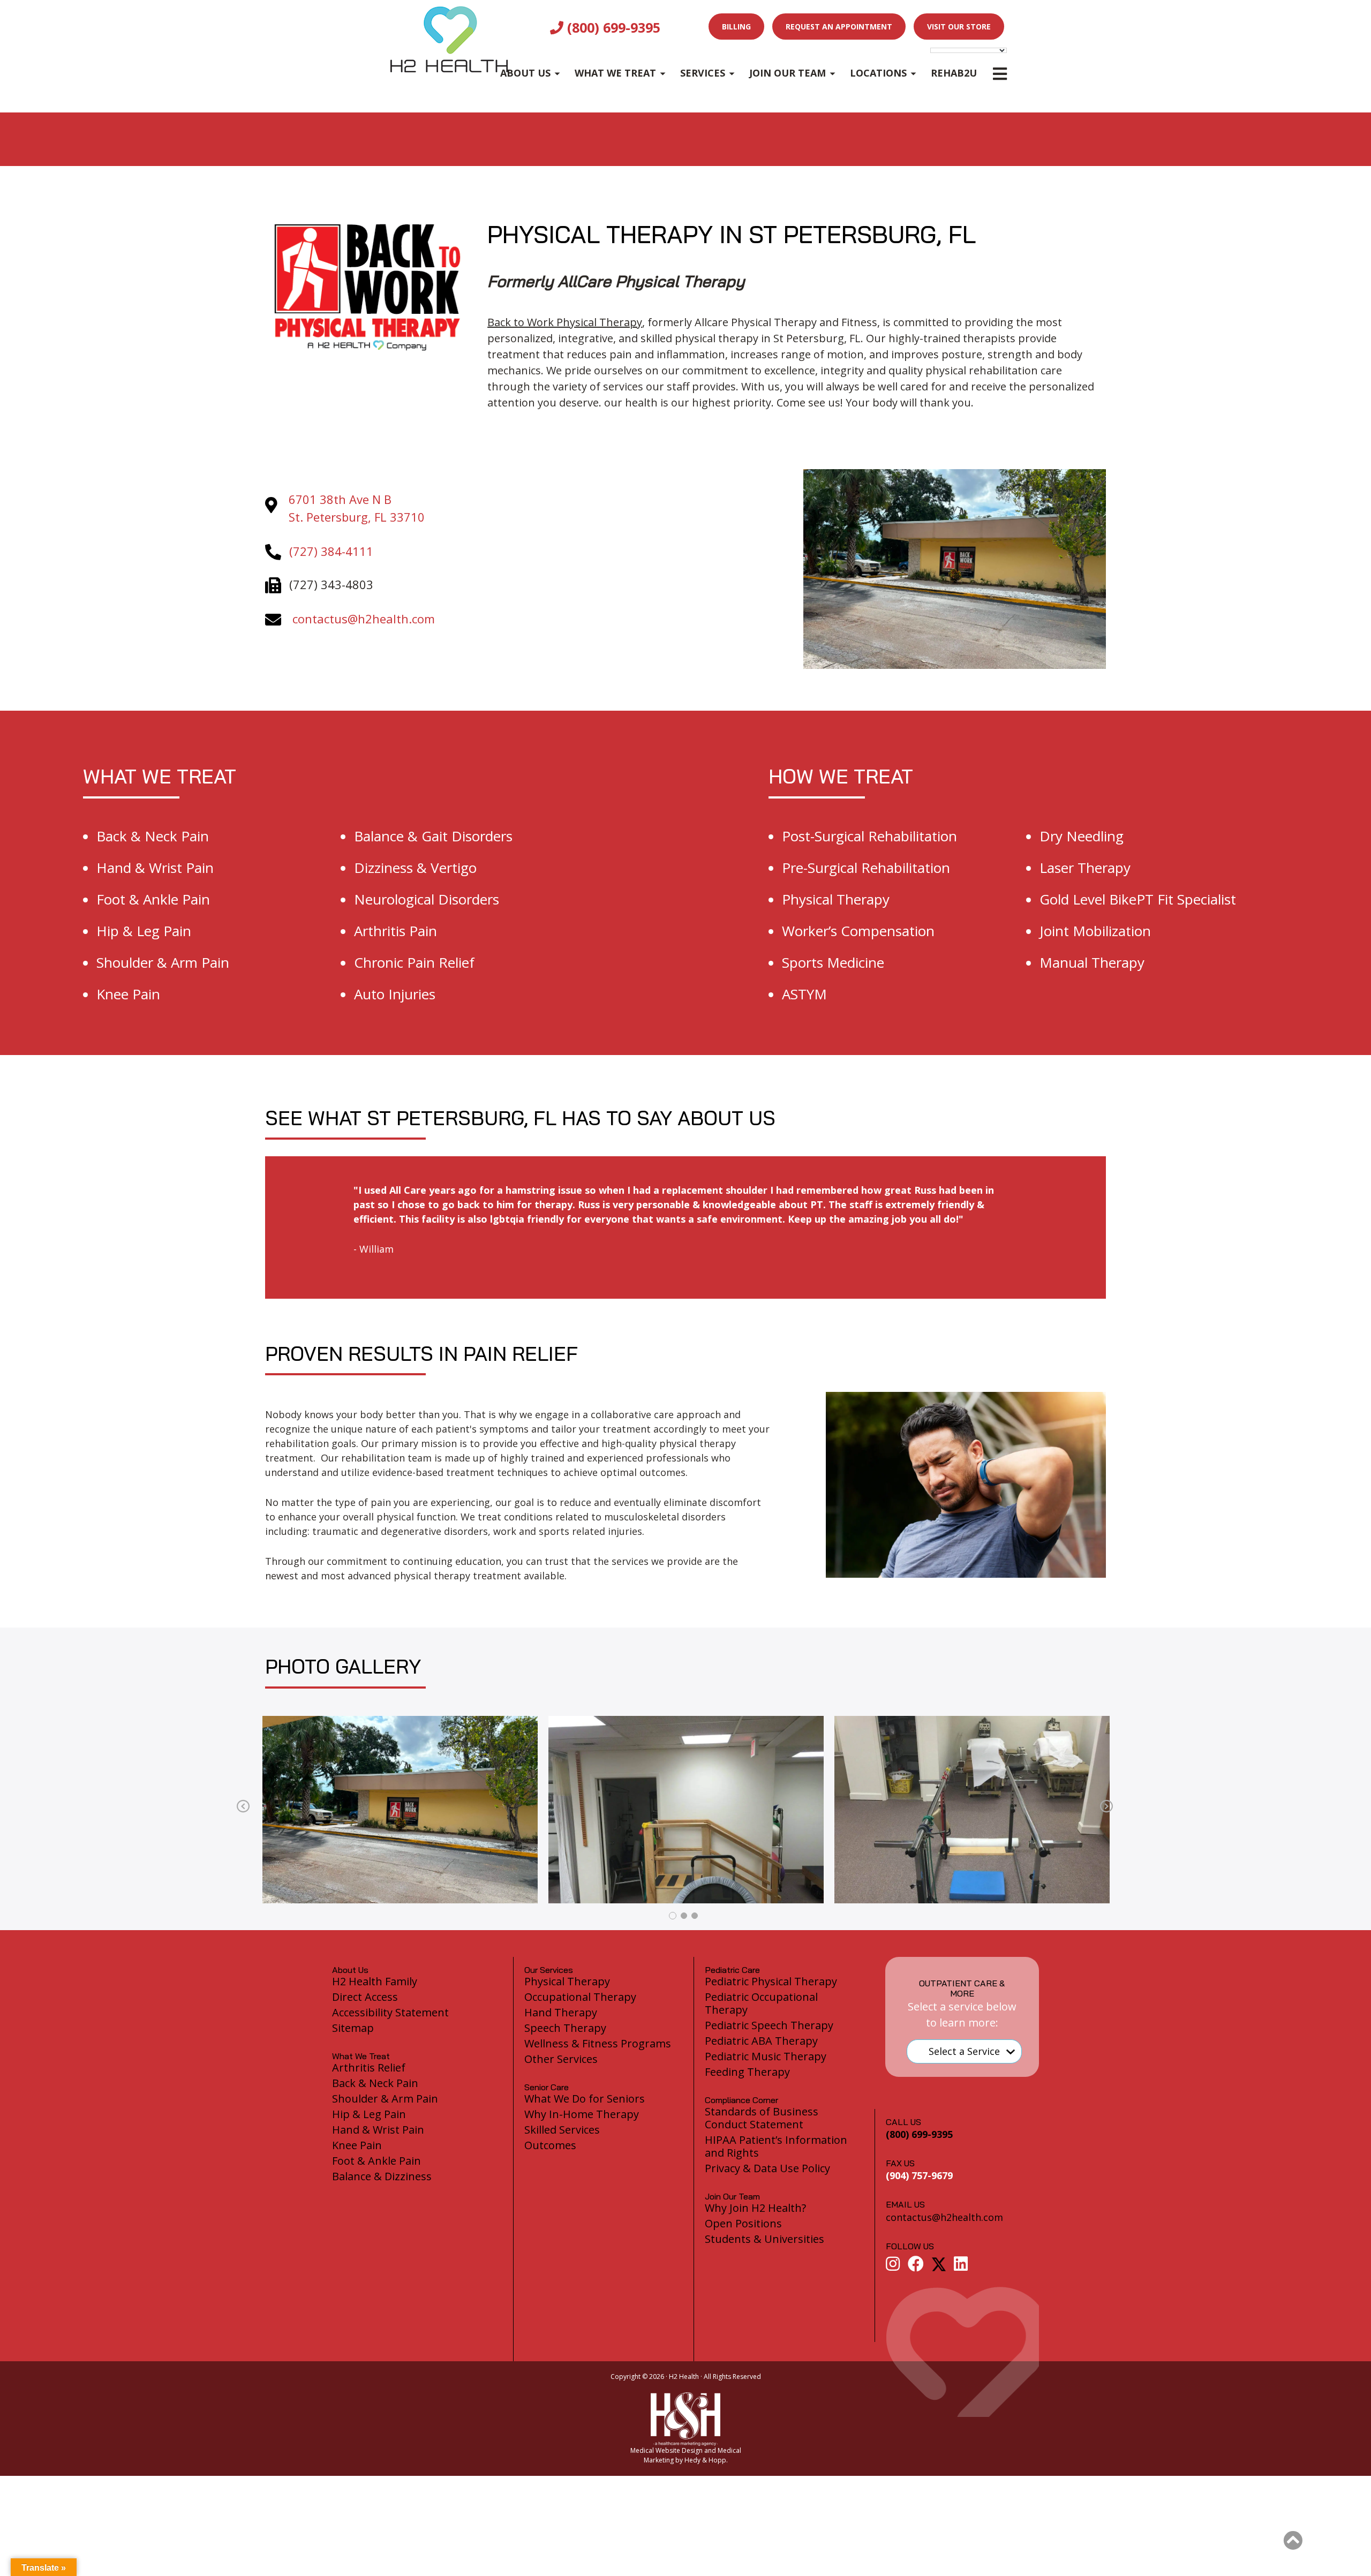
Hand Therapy (561, 2012)
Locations (878, 73)
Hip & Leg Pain (144, 931)
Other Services (561, 2059)
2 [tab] (684, 1916)
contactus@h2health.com (364, 619)
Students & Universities (764, 2239)
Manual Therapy (1092, 962)
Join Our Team (788, 73)
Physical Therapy (836, 899)
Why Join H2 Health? (755, 2208)
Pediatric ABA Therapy (761, 2041)
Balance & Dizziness (382, 2176)
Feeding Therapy (747, 2072)
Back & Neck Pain (153, 836)
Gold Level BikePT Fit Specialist (1138, 899)
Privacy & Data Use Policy (767, 2168)
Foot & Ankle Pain (153, 899)
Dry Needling (1082, 836)
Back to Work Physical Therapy (565, 322)
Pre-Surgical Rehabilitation (866, 868)
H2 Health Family (375, 1981)
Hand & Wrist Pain (155, 868)
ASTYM (804, 994)
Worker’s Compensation (858, 931)
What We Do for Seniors (585, 2099)
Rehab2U (954, 73)
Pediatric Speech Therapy (769, 2025)
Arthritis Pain (396, 931)
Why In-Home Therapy (582, 2114)
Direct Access (365, 1997)
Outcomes (550, 2145)
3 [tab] (695, 1916)
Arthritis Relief (369, 2067)
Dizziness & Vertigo (415, 868)
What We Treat (615, 73)
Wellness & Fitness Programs (598, 2043)
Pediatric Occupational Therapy (761, 2003)
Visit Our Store (959, 27)
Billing (736, 27)
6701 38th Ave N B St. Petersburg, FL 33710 (357, 508)
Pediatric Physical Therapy (771, 1981)
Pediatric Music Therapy (766, 2056)
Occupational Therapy (580, 1997)
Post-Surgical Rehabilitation (869, 836)
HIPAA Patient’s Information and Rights (776, 2146)
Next (1106, 1807)
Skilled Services (562, 2130)
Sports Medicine (833, 962)
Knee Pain (128, 994)
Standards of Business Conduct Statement (762, 2118)
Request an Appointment (839, 27)
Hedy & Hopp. (706, 2460)
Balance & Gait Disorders (433, 836)
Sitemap (353, 2028)
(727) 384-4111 (331, 551)
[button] (1293, 2541)
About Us (525, 73)
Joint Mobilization (1095, 931)
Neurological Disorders (427, 899)
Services (703, 73)
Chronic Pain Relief (414, 962)
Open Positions (743, 2223)
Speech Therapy (565, 2028)
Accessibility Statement (390, 2012)
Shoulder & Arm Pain (163, 962)
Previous (243, 1807)
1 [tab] (673, 1916)
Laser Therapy (1085, 868)
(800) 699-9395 (612, 27)
